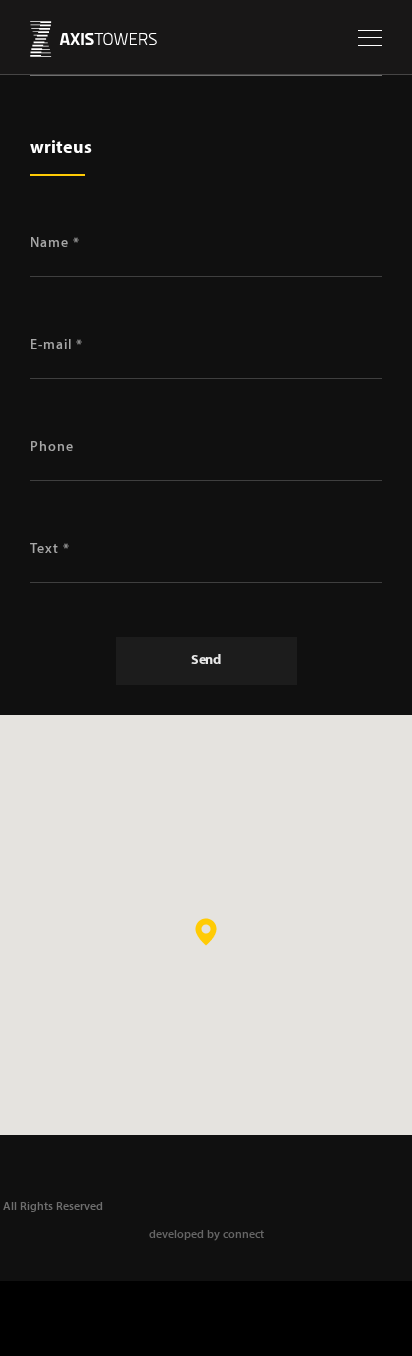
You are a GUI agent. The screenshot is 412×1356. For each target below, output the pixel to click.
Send (206, 660)
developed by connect (206, 1235)
